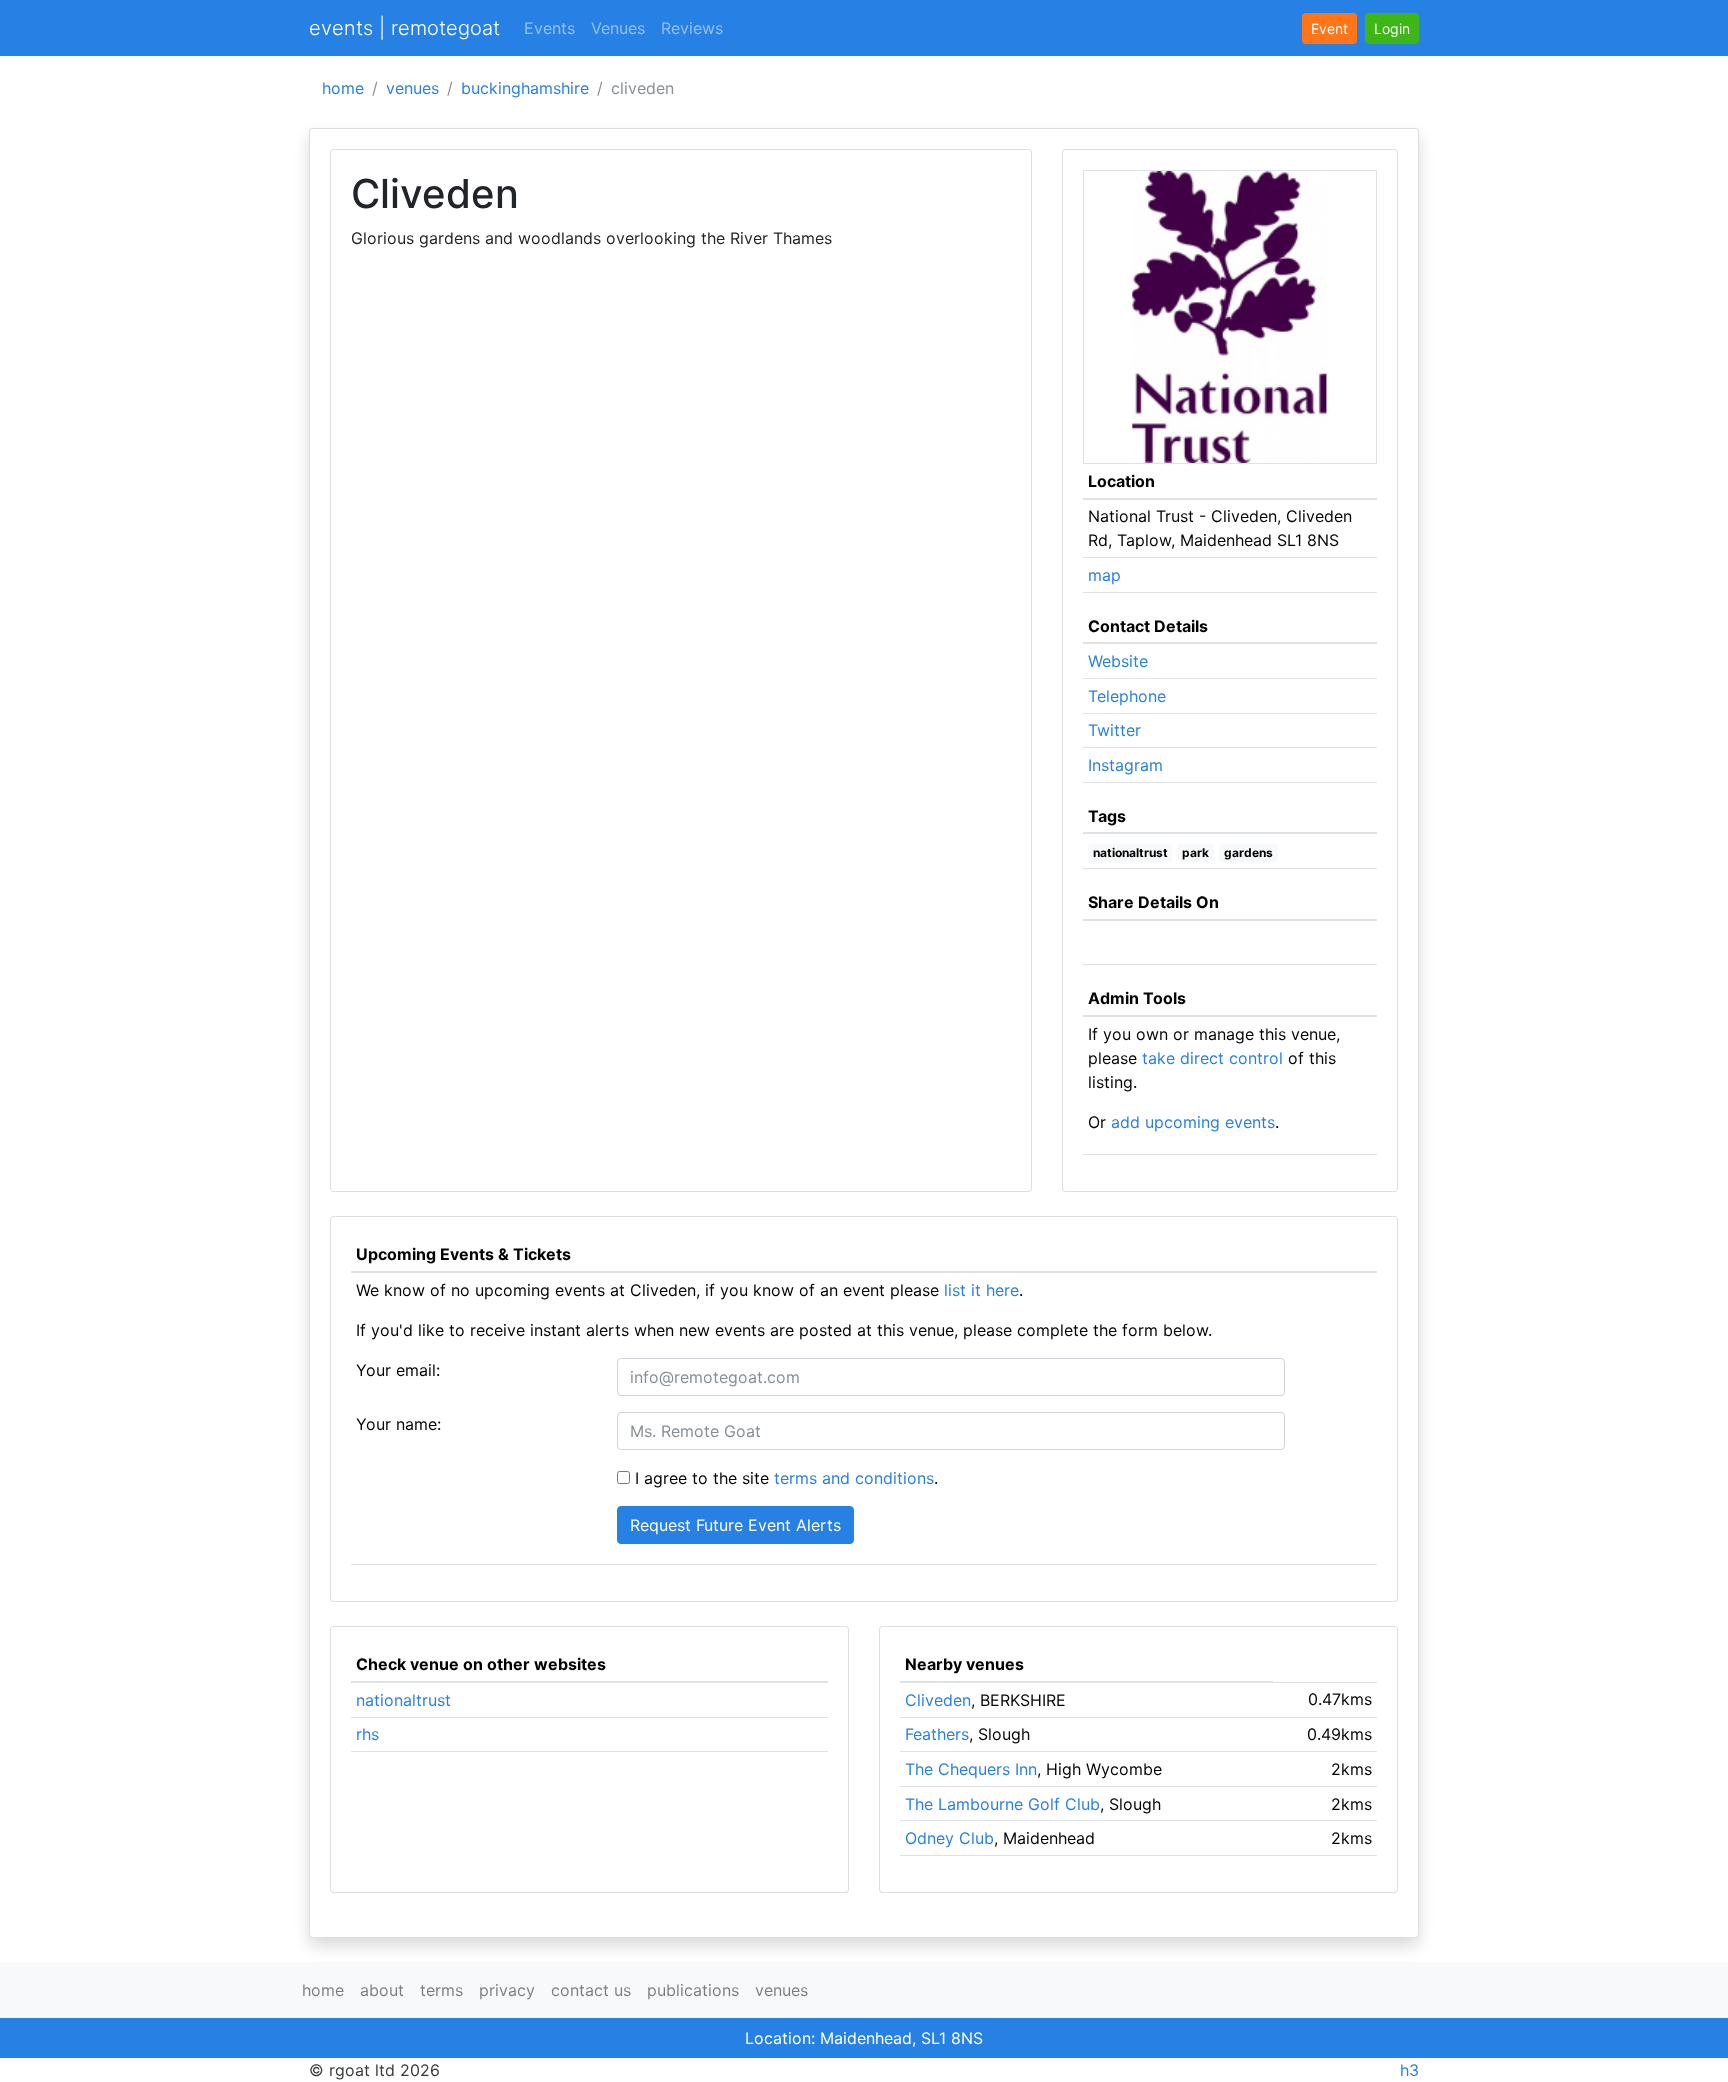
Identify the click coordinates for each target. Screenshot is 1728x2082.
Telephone (1127, 696)
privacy (507, 1990)
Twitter (1114, 730)
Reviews (692, 28)
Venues (618, 28)
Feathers (937, 1734)
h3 (1409, 2070)
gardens (1248, 852)
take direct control (1212, 1058)
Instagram (1125, 765)
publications (693, 1990)
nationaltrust (1130, 852)
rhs (367, 1734)
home (343, 88)
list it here (981, 1290)
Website (1118, 661)
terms (441, 1990)
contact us (591, 1990)
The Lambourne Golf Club (1002, 1804)
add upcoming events (1193, 1122)
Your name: (398, 1424)
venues (412, 88)
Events (549, 28)
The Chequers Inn (971, 1769)
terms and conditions (854, 1478)
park (1195, 852)
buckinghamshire (525, 88)
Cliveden (938, 1700)
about (382, 1990)
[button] (1392, 28)
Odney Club (949, 1838)
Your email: (398, 1370)
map (1104, 575)
